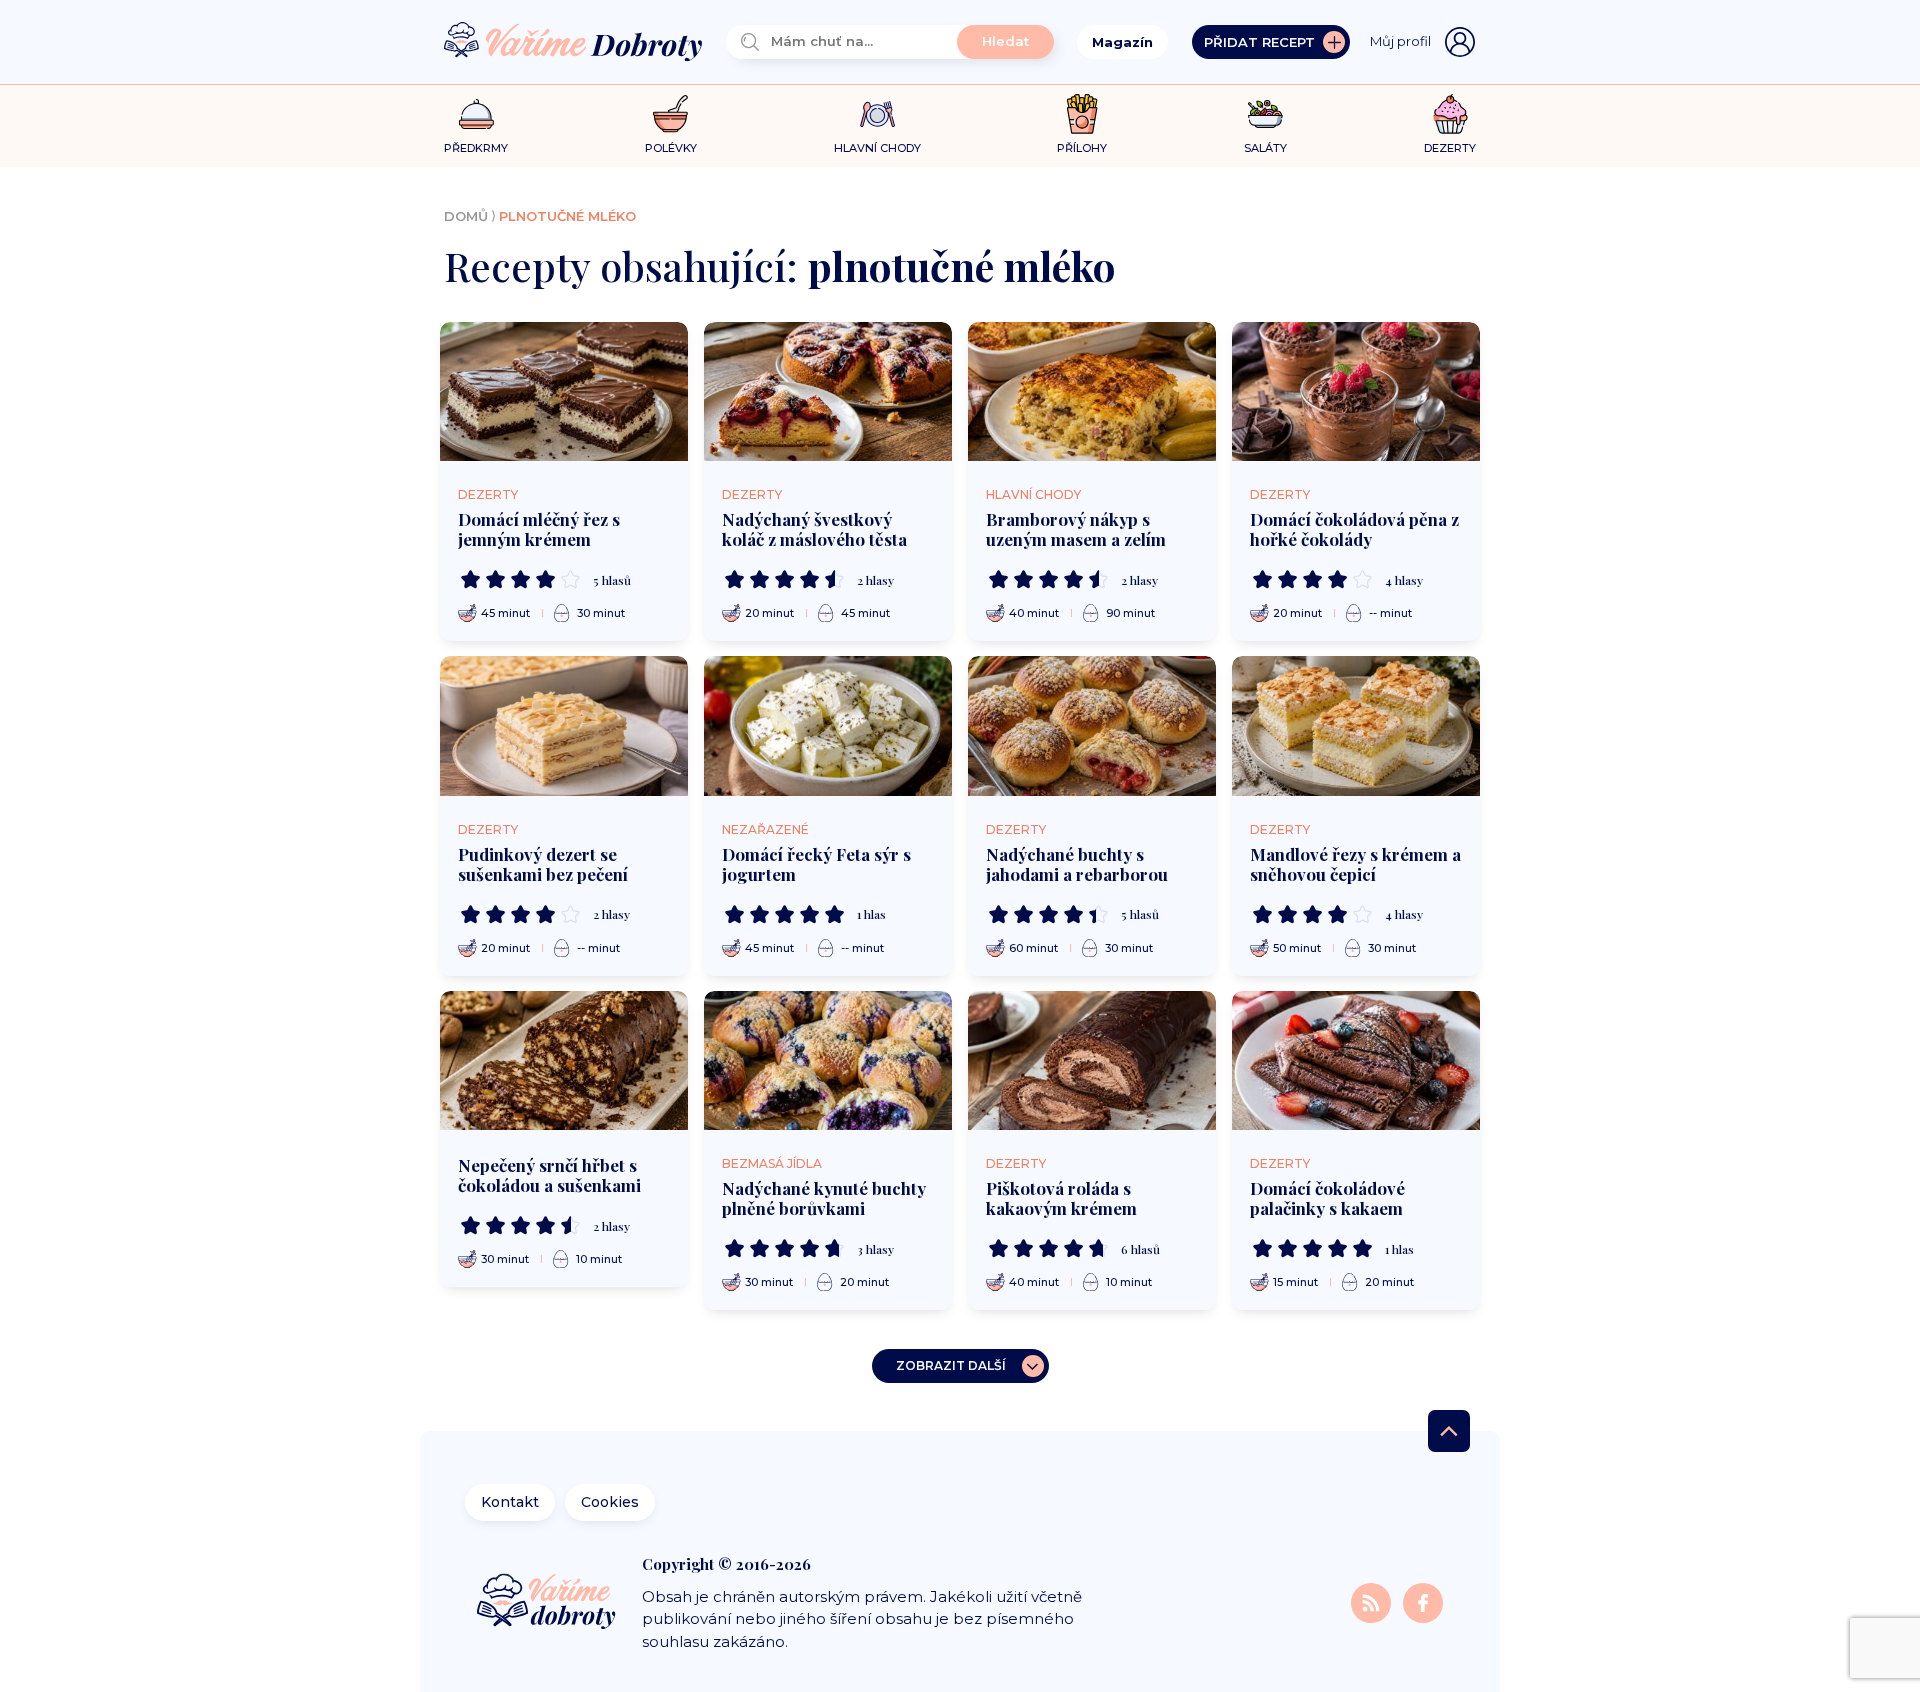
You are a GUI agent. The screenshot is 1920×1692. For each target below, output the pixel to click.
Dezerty (488, 494)
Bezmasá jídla (772, 1163)
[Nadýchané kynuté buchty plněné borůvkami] (828, 1061)
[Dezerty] (1450, 114)
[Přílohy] (1082, 114)
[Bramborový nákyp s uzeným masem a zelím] (1092, 392)
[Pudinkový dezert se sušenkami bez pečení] (564, 726)
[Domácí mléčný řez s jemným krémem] (564, 392)
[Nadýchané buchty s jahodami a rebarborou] (1092, 726)
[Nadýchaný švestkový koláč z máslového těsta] (828, 392)
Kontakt (510, 1502)
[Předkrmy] (476, 113)
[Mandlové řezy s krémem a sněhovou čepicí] (1356, 726)
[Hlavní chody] (877, 114)
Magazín (1122, 42)
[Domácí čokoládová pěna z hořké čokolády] (1356, 392)
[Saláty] (1265, 114)
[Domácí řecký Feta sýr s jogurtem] (828, 726)
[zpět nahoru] (1449, 1431)
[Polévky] (670, 114)
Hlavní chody (1033, 494)
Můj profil (1400, 41)
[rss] (1373, 1601)
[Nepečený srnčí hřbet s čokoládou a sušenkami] (564, 1061)
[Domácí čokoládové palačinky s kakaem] (1356, 1061)
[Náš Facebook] (1423, 1601)
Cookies (610, 1502)
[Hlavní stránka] (573, 42)
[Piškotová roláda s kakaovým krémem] (1092, 1061)
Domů (466, 216)
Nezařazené (765, 829)
